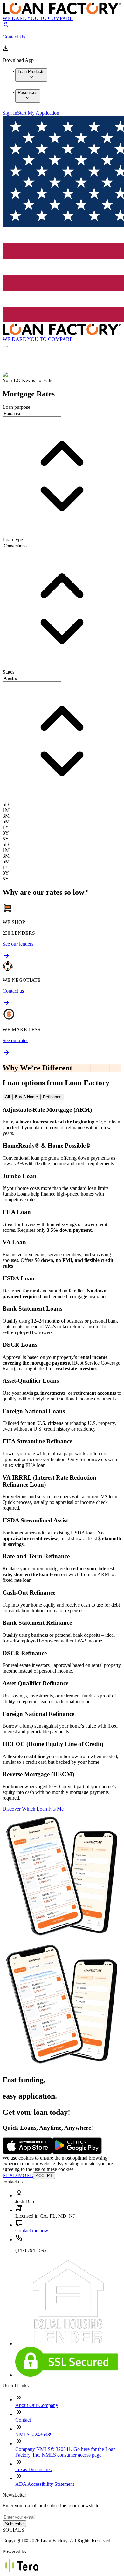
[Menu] (5, 347)
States (8, 672)
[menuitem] (31, 75)
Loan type (13, 539)
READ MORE (18, 2175)
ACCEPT (44, 2176)
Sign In (10, 113)
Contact (23, 2420)
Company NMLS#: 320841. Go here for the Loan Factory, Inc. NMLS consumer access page (65, 2452)
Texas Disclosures (33, 2469)
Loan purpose (16, 407)
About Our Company (37, 2405)
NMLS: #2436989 (34, 2434)
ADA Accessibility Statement (45, 2484)
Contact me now (32, 2231)
